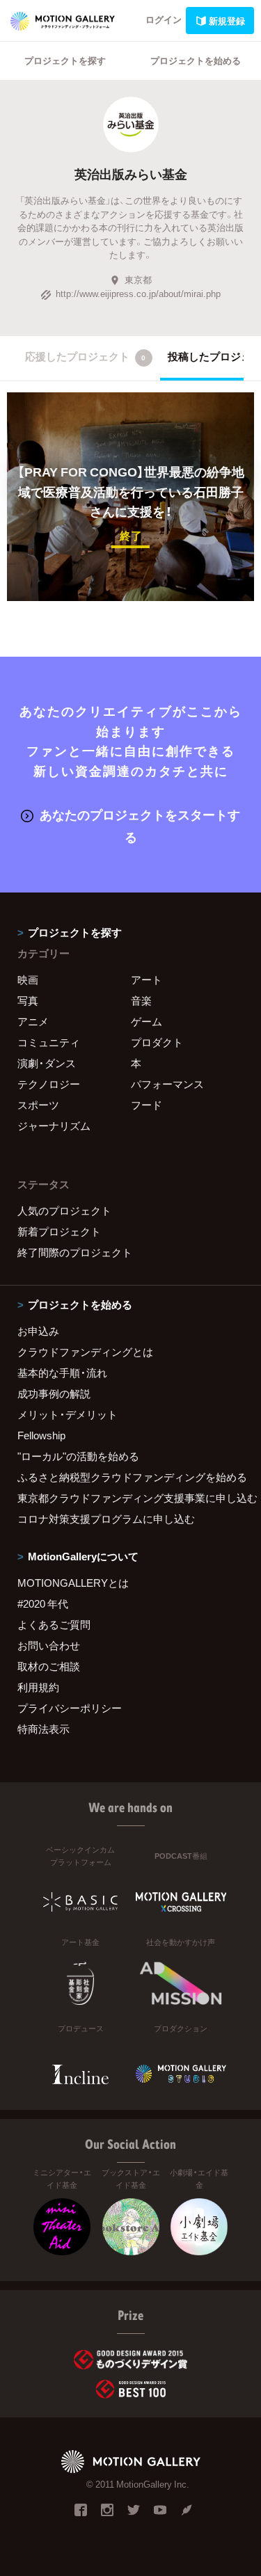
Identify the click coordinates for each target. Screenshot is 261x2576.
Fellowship (41, 1435)
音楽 (141, 1000)
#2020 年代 (43, 1603)
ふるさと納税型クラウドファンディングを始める (130, 1477)
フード (147, 1105)
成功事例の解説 (54, 1393)
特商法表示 (43, 1729)
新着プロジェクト (59, 1231)
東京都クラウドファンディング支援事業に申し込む (130, 1498)
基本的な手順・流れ (62, 1373)
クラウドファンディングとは (85, 1352)
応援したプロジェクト (85, 356)
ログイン (164, 19)
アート (147, 979)
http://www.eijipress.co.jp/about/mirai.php (138, 293)
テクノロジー (49, 1084)
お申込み (38, 1331)
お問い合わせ (49, 1645)
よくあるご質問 (54, 1624)
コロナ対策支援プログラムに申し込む (106, 1519)
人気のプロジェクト (64, 1210)
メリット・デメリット (68, 1414)
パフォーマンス (167, 1084)
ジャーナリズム (54, 1126)
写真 (28, 1000)
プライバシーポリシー (70, 1708)
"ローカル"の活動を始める (78, 1456)
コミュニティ (49, 1042)
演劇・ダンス (47, 1063)
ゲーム (147, 1021)
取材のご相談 (49, 1666)
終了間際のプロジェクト (75, 1252)
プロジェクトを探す (65, 60)
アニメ (33, 1021)
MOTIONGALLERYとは (73, 1583)
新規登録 (227, 21)
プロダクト (157, 1042)
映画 (28, 979)
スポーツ (38, 1105)
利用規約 (38, 1687)
